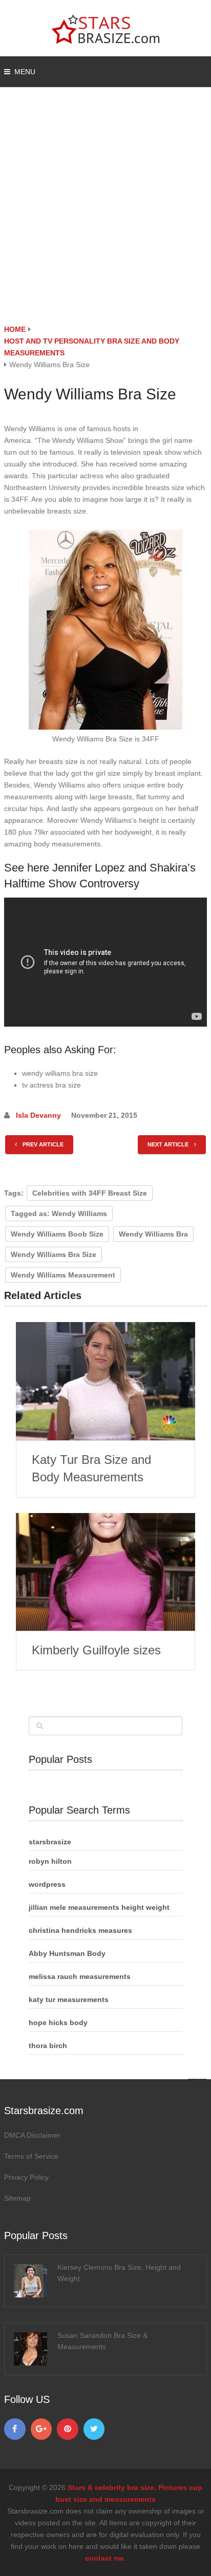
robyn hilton (50, 1861)
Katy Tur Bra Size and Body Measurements (91, 1468)
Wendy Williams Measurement (63, 1275)
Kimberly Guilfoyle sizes (96, 1650)
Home (15, 329)
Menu (25, 72)
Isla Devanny (38, 1115)
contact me (104, 2558)
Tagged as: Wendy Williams (59, 1214)
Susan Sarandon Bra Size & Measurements (102, 2341)
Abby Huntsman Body (67, 1953)
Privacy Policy (26, 2177)
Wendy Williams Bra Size (54, 1254)
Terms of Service (31, 2156)
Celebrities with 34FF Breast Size (90, 1193)
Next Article (169, 1144)
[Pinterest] (68, 2429)
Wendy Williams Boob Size (57, 1234)
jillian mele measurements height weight (99, 1907)
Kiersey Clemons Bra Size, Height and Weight (119, 2273)
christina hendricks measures (80, 1930)
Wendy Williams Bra (153, 1234)
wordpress (47, 1884)
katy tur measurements (69, 1999)
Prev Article (42, 1144)
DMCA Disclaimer (32, 2135)
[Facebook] (15, 2429)
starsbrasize (50, 1842)
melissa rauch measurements (80, 1976)
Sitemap (17, 2198)
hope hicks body (58, 2023)
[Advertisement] (105, 213)
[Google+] (41, 2429)
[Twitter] (94, 2429)
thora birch (48, 2046)
